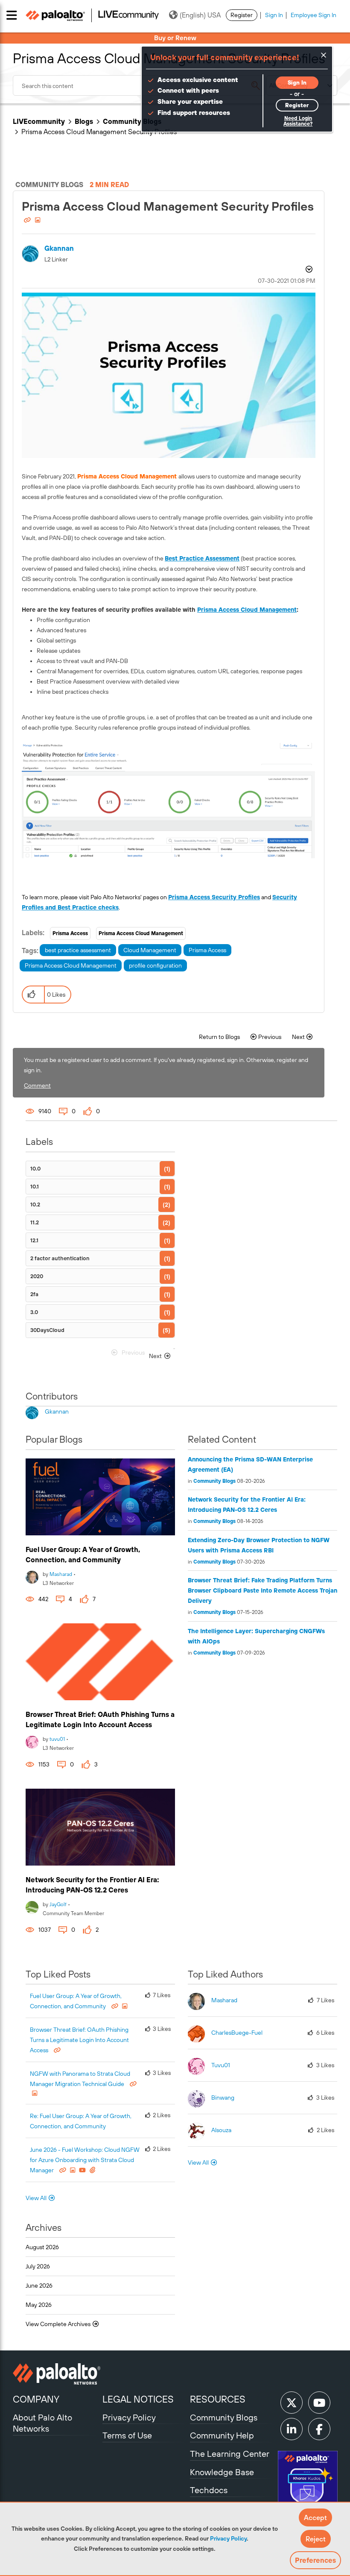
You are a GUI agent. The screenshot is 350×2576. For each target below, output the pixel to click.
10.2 (35, 1204)
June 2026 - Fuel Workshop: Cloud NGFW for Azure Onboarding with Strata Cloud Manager (85, 2160)
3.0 (34, 1312)
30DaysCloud (47, 1330)
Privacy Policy (228, 2538)
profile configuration (155, 965)
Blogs (84, 121)
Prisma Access (70, 933)
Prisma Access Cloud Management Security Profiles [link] (99, 132)
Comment (37, 1086)
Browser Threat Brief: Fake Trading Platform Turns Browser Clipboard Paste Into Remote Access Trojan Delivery (262, 1590)
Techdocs (209, 2490)
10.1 (35, 1187)
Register (242, 15)
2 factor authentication (60, 1258)
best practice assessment (78, 950)
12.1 (34, 1240)
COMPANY (36, 2399)
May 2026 (39, 2305)
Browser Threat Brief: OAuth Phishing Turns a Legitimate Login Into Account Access (79, 2040)
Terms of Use (127, 2435)
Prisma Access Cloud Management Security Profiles (168, 206)
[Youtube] (319, 2403)
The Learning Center (230, 2454)
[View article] (100, 1497)
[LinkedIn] (292, 2429)
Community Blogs (132, 121)
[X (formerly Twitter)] (292, 2403)
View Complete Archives (59, 2324)
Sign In (274, 15)
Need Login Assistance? (298, 121)
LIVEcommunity (39, 121)
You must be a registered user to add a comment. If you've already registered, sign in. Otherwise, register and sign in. (166, 1065)
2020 (37, 1276)
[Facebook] (319, 2429)
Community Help (222, 2435)
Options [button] (308, 270)
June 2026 (39, 2286)
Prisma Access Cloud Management (247, 610)
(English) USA (200, 15)
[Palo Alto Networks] (57, 2374)
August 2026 (42, 2247)
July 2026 (38, 2266)
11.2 (35, 1222)
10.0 (35, 1169)
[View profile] (32, 1576)
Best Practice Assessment (202, 558)
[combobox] (139, 85)
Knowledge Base (222, 2472)
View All (36, 2198)
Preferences (315, 2560)
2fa (34, 1294)
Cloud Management (150, 950)
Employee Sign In (314, 15)
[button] (315, 2517)
